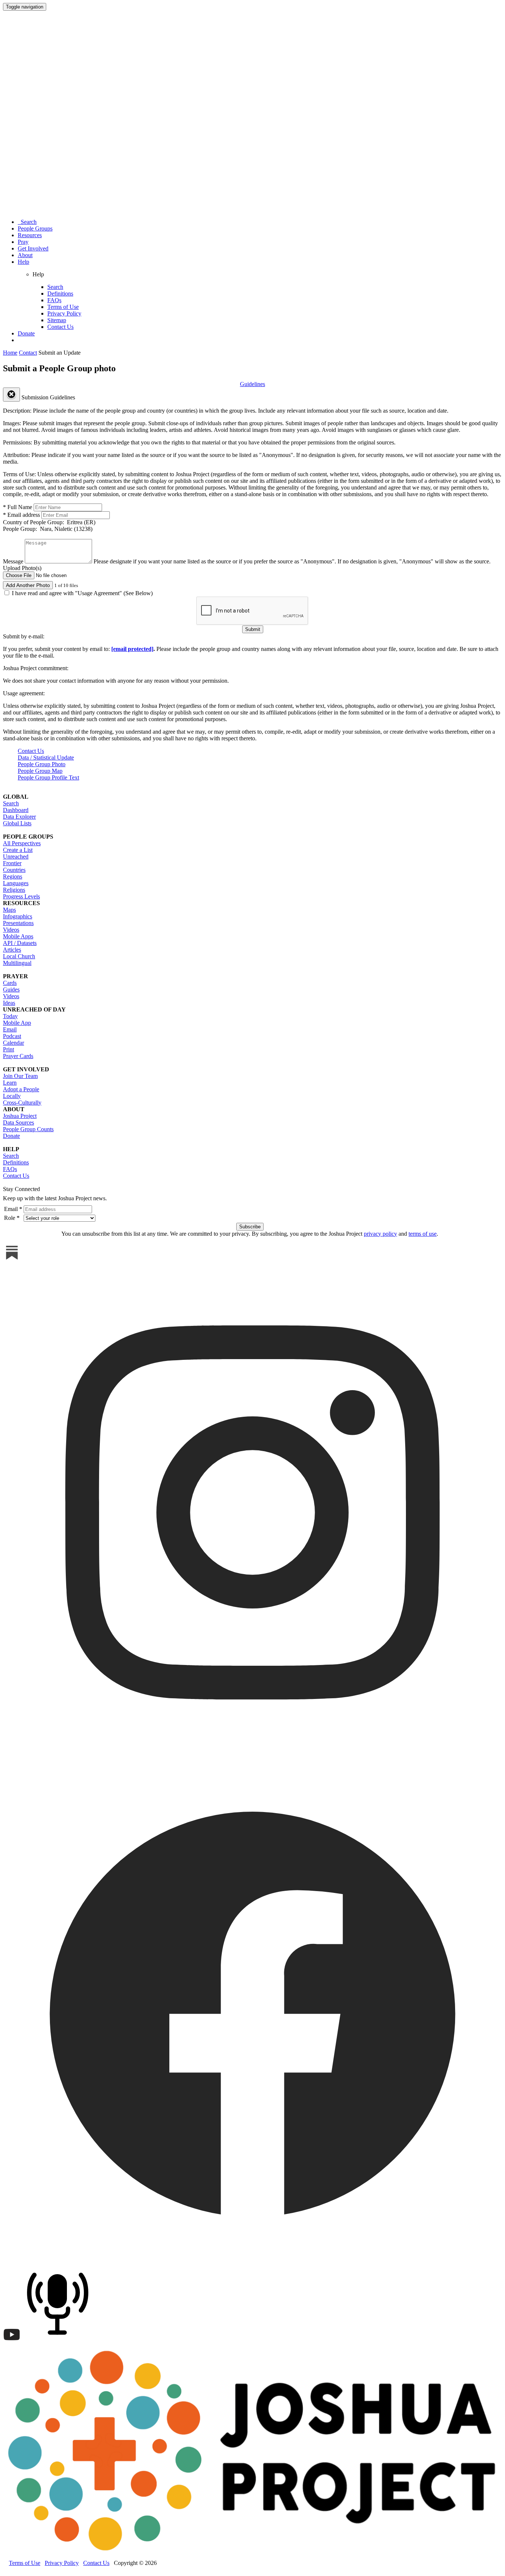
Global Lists (17, 823)
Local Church (19, 956)
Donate (26, 333)
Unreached (16, 857)
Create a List (18, 850)
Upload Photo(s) (22, 568)
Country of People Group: (49, 522)
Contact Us (60, 327)
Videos (11, 930)
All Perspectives (22, 843)
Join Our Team (20, 1076)
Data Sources (18, 1122)
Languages (16, 883)
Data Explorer (19, 817)
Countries (14, 870)
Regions (13, 876)
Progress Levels (21, 896)
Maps (9, 910)
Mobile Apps (18, 936)
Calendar (13, 1043)
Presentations (18, 923)
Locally (12, 1096)
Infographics (18, 916)
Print (9, 1049)
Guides (11, 990)
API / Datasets (20, 943)
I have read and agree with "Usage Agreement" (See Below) (82, 593)
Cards (10, 983)
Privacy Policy (64, 313)
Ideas (9, 1003)
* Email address (21, 515)
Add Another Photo (28, 585)
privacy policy (380, 1234)
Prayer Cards (18, 1056)
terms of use (423, 1234)
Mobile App (17, 1023)
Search (27, 222)
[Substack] (12, 1260)
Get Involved (33, 248)
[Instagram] (253, 1760)
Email (10, 1029)
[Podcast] (59, 2342)
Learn (10, 1083)
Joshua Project (20, 1116)
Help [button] (23, 262)
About (25, 255)
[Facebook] (253, 2260)
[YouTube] (12, 2342)
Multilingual (17, 963)
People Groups (35, 228)
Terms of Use (63, 307)
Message (13, 561)
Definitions (60, 294)
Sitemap (57, 320)
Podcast (12, 1036)
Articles (12, 950)
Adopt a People (21, 1089)
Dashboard (16, 810)
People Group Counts (28, 1129)
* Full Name (18, 507)
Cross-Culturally (22, 1103)
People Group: (48, 529)
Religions (14, 890)
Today (10, 1016)
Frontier (12, 863)
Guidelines (253, 384)
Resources (30, 235)
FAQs (54, 300)
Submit (253, 629)
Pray (23, 242)
